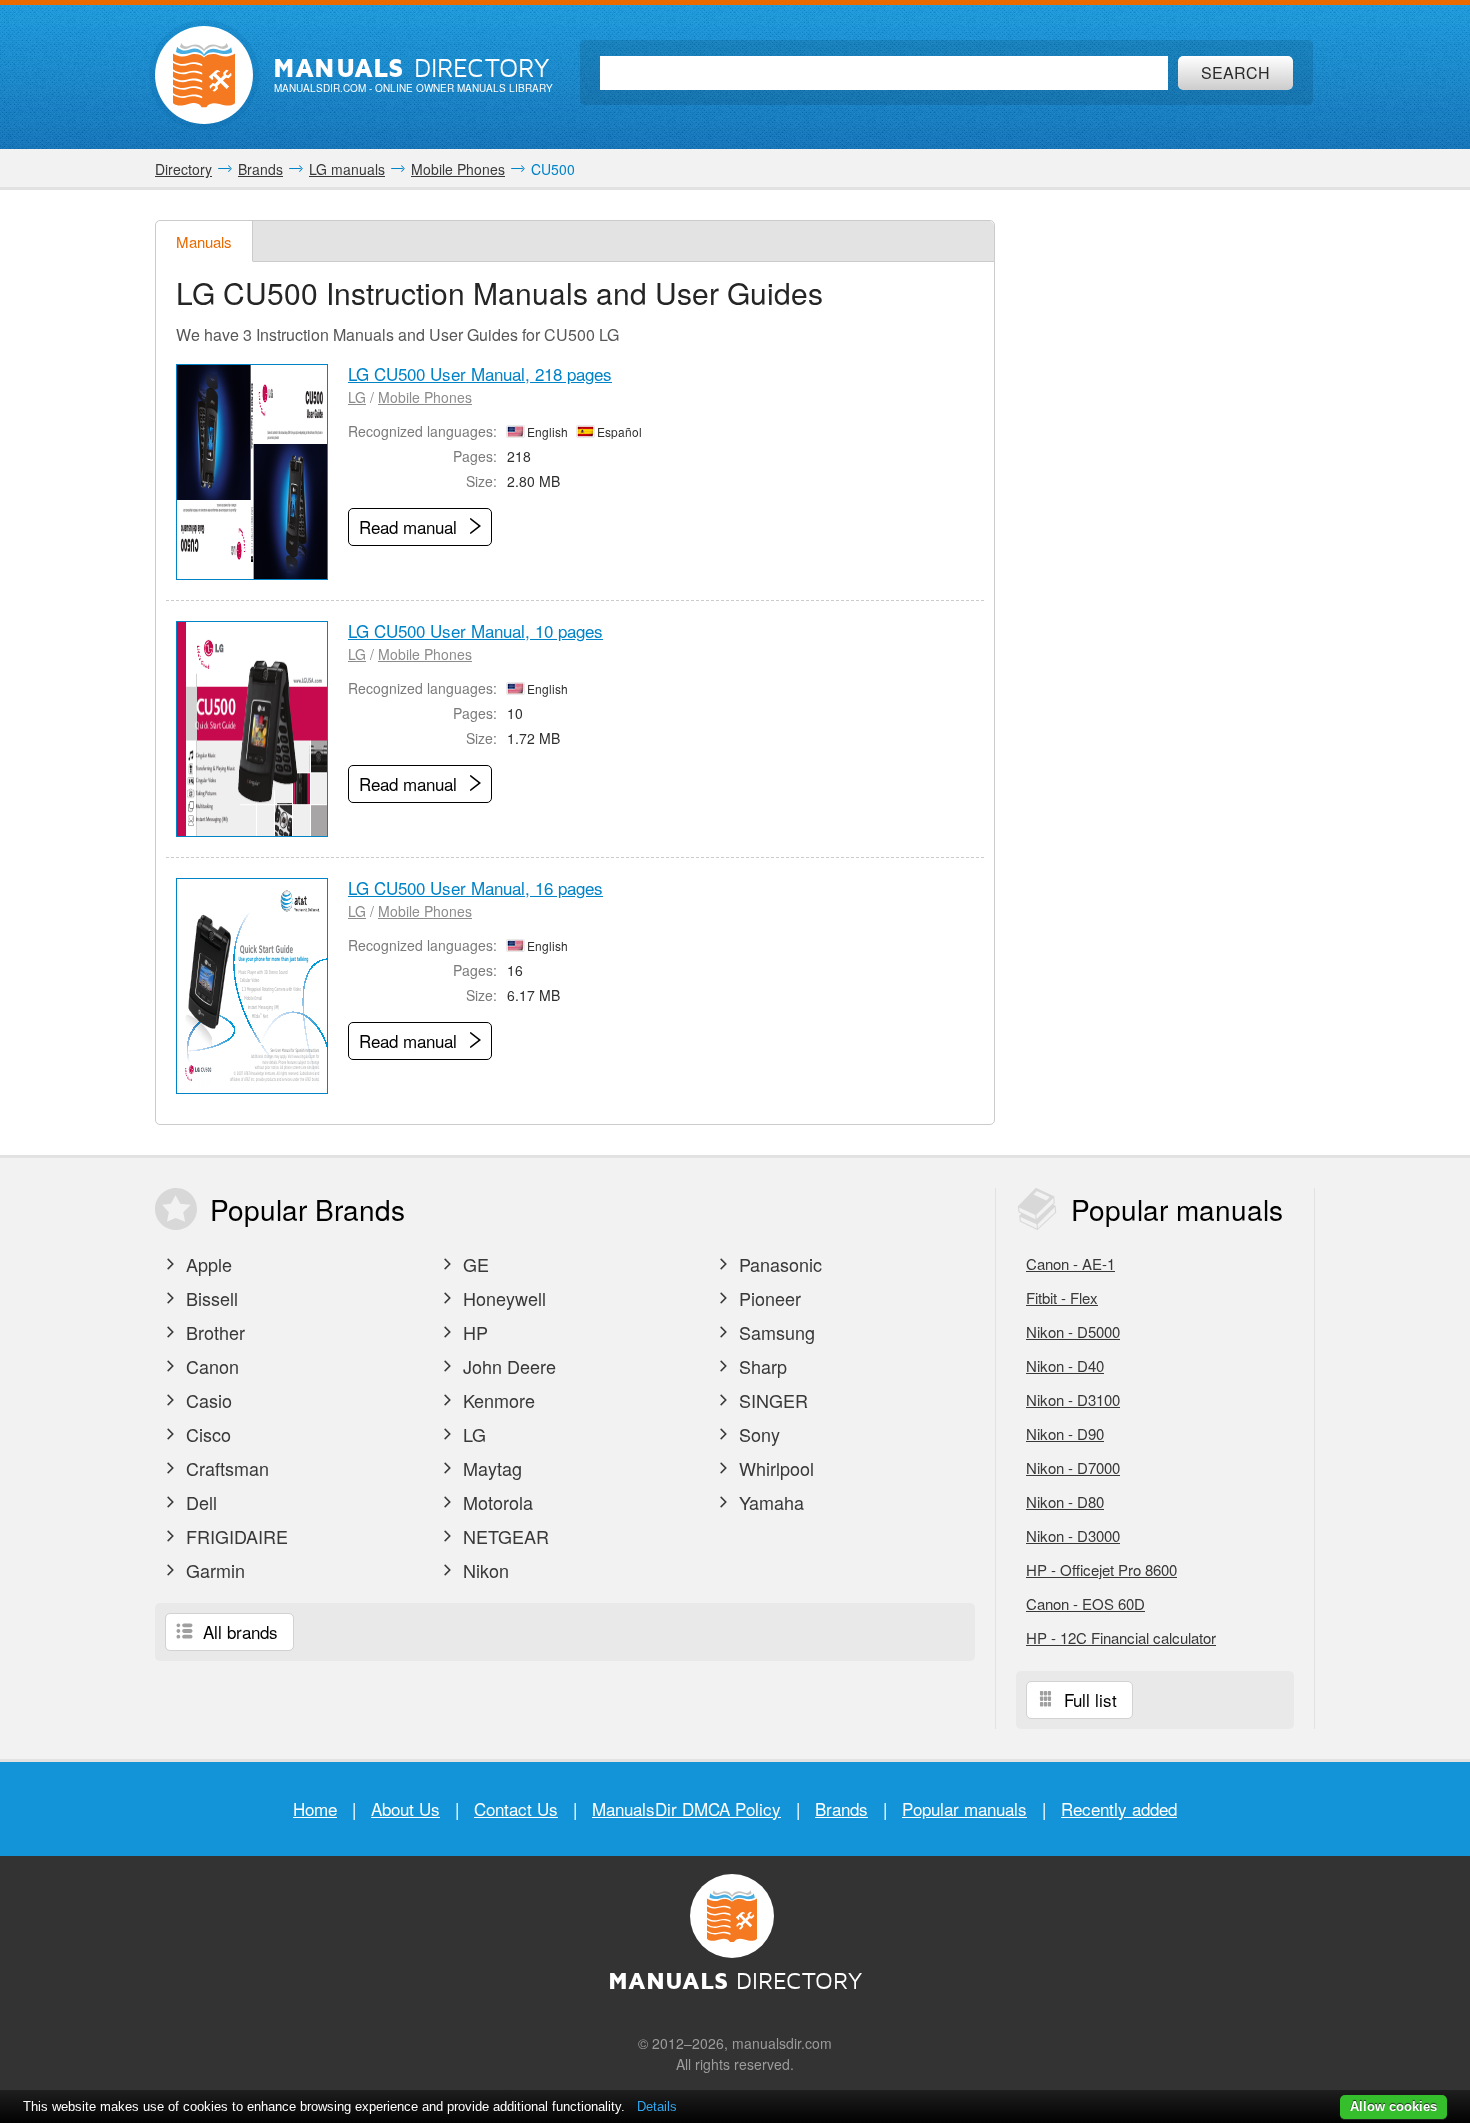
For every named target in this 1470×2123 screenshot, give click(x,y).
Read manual (410, 526)
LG (357, 397)
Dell (199, 1502)
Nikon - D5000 (1073, 1331)
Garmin (213, 1570)
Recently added (1119, 1808)
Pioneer (767, 1298)
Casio (206, 1400)
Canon (210, 1366)
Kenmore (496, 1400)
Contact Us (516, 1808)
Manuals (204, 241)
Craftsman (225, 1468)
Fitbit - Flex (1062, 1297)
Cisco (206, 1434)
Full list (1088, 1699)
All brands (238, 1631)
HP (473, 1332)
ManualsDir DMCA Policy (686, 1808)
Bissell (209, 1298)
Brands (841, 1808)
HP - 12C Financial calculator (1121, 1637)
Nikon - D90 (1065, 1433)
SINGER (771, 1400)
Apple (206, 1264)
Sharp (760, 1366)
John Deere (507, 1366)
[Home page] (204, 75)
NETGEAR (503, 1536)
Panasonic (778, 1264)
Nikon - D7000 (1073, 1467)
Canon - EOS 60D (1085, 1603)
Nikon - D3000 (1073, 1535)
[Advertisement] (1165, 520)
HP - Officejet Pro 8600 (1101, 1569)
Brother (213, 1332)
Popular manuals (964, 1808)
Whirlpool (774, 1468)
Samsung (774, 1332)
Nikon (483, 1570)
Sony (757, 1434)
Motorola (495, 1502)
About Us (405, 1808)
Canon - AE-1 (1070, 1263)
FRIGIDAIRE (234, 1536)
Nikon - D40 (1065, 1365)
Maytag (490, 1468)
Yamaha (769, 1502)
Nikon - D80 (1065, 1501)
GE (473, 1264)
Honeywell (502, 1298)
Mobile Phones (425, 397)
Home (315, 1808)
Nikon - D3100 (1073, 1399)
